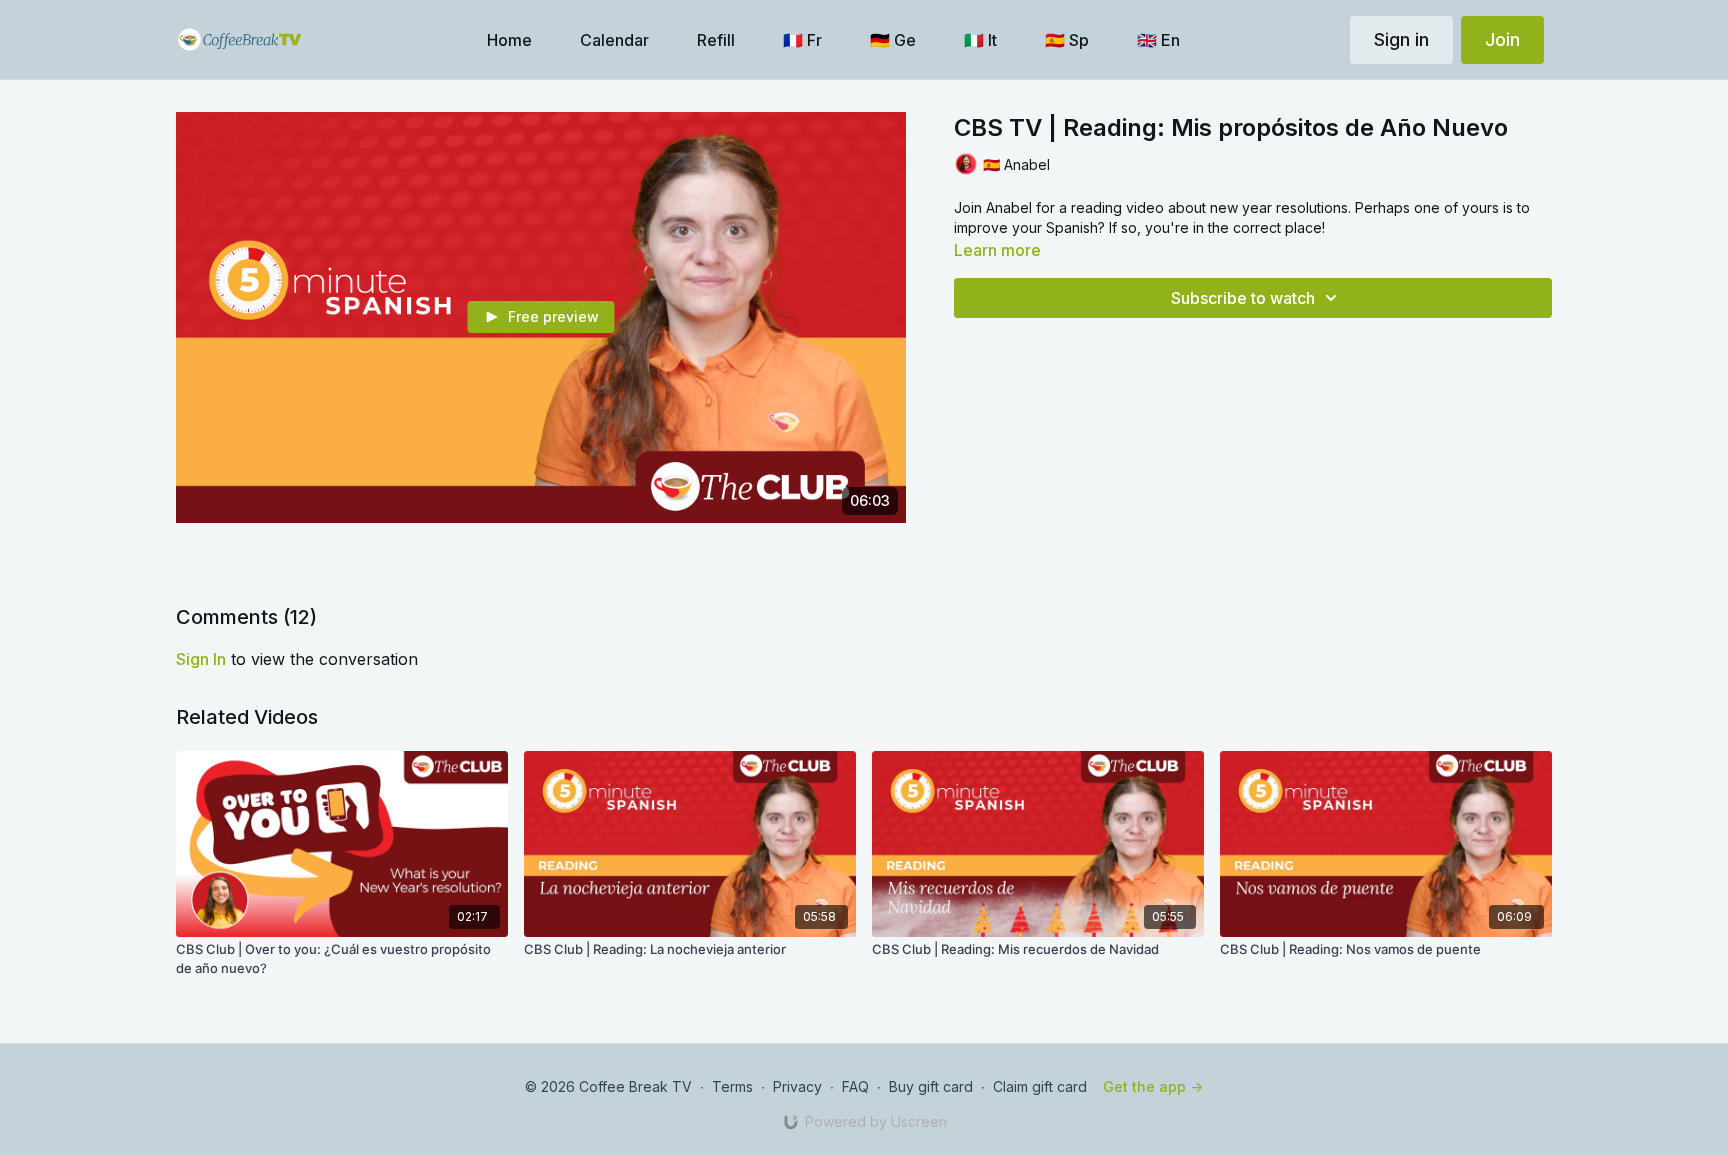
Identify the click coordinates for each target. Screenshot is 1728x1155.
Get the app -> (1153, 1086)
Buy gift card (931, 1086)
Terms (732, 1086)
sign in (201, 659)
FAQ (855, 1086)
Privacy (797, 1086)
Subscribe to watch (1243, 298)
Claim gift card (1040, 1086)
